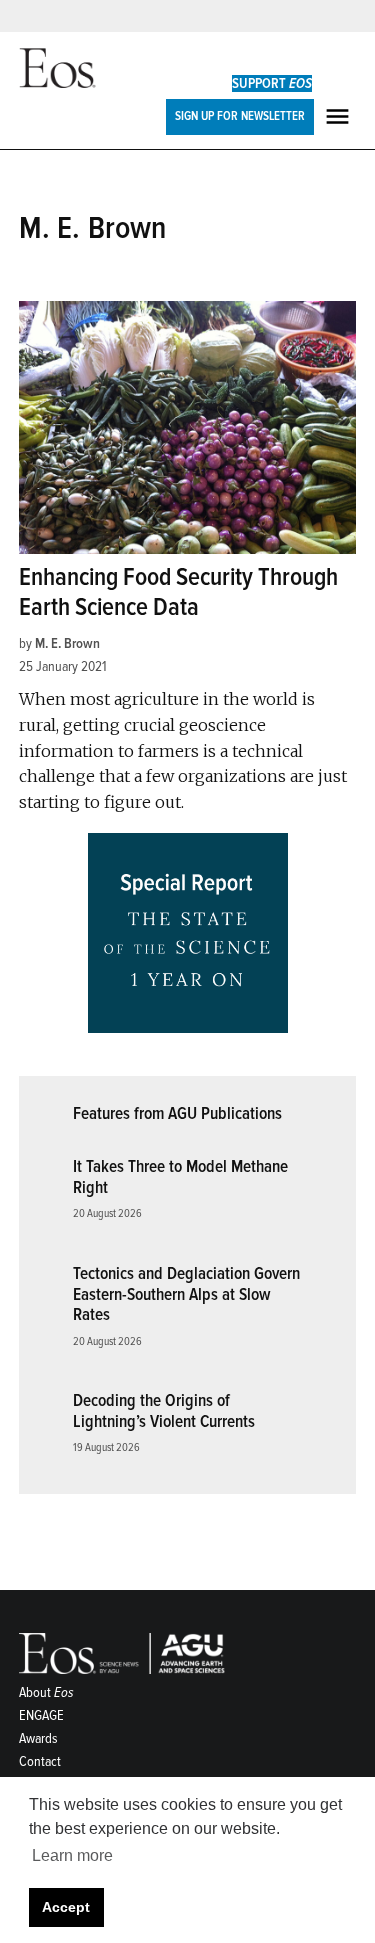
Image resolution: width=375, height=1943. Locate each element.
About (46, 1692)
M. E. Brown (67, 643)
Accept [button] (66, 1907)
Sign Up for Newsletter (240, 116)
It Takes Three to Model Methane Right (180, 1177)
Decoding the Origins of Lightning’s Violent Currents (164, 1411)
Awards (38, 1738)
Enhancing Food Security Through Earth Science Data (178, 592)
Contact (40, 1761)
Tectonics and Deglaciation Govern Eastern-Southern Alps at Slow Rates (186, 1294)
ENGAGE (41, 1715)
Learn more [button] (72, 1855)
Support (272, 83)
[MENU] (340, 116)
